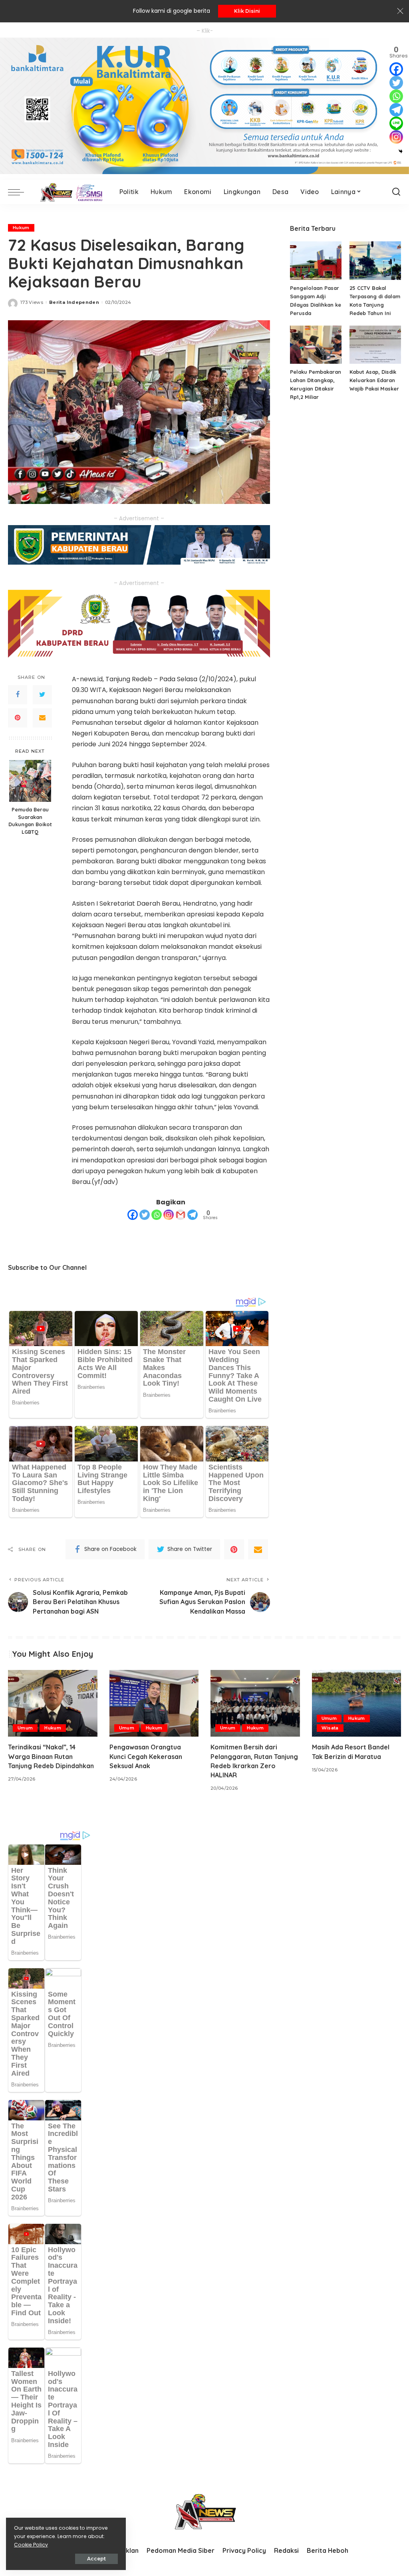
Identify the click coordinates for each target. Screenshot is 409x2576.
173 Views (32, 302)
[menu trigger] (20, 192)
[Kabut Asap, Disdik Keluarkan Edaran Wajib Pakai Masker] (375, 345)
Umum (25, 1728)
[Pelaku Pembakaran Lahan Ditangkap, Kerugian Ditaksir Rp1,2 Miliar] (316, 345)
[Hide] (401, 151)
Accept (96, 2559)
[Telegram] (193, 1215)
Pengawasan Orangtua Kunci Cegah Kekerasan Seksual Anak (146, 1756)
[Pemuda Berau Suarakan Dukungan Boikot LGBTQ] (30, 781)
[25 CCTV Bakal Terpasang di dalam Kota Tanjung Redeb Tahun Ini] (375, 261)
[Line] (396, 123)
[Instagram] (169, 1215)
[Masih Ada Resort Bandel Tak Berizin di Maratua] (357, 1703)
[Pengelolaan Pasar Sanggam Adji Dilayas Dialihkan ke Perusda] (316, 261)
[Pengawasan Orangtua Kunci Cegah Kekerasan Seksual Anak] (154, 1703)
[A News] (70, 192)
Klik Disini (247, 11)
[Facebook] (18, 695)
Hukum (21, 228)
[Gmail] (181, 1215)
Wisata (330, 1728)
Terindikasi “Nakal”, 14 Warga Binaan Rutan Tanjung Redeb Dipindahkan (51, 1756)
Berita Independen (74, 302)
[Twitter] (42, 695)
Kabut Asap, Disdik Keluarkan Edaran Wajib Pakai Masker (374, 380)
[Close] (400, 11)
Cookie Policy (31, 2545)
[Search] (396, 192)
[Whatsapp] (157, 1215)
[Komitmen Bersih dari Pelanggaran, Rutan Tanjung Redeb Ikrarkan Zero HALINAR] (255, 1703)
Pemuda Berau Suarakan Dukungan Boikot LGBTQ (30, 821)
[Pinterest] (18, 718)
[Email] (42, 718)
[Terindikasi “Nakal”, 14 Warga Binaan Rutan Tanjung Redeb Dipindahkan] (53, 1703)
